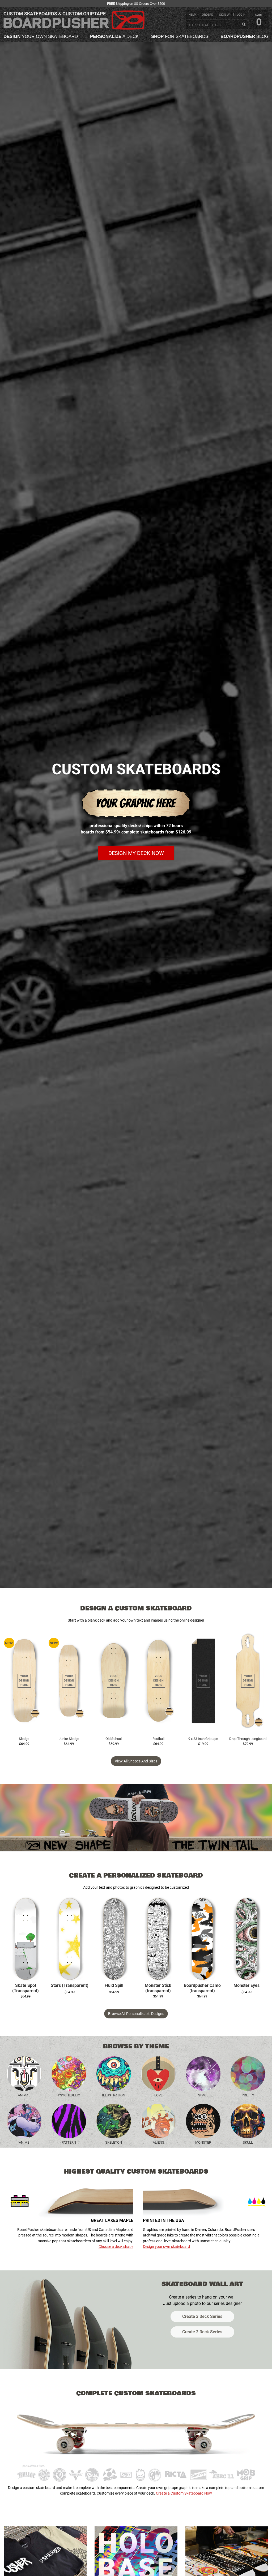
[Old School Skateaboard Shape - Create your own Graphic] (114, 1681)
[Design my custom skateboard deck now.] (136, 819)
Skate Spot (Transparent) (25, 1988)
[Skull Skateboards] (248, 2121)
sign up (225, 15)
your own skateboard (41, 36)
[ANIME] (24, 2121)
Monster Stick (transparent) (158, 1988)
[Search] (244, 25)
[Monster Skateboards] (203, 2121)
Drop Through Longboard (248, 1739)
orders (207, 15)
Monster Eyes (246, 1986)
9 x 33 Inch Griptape (203, 1739)
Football (158, 1739)
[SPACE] (203, 2074)
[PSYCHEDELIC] (69, 2074)
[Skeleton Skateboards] (114, 2121)
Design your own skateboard (166, 2247)
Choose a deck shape (116, 2247)
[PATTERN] (69, 2121)
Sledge (24, 1739)
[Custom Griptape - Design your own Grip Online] (203, 1681)
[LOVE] (158, 2074)
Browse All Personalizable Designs (136, 2014)
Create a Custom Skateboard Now (184, 2493)
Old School (114, 1739)
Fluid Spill (114, 1986)
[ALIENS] (158, 2121)
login (241, 15)
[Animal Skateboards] (24, 2074)
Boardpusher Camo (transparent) (202, 1988)
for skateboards (180, 36)
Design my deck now (136, 853)
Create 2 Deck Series (202, 2332)
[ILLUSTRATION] (114, 2074)
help (192, 15)
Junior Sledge (69, 1739)
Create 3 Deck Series (202, 2316)
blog (245, 36)
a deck (114, 36)
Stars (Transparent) (70, 1986)
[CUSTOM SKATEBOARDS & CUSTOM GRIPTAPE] (74, 29)
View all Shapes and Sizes (136, 1761)
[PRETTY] (248, 2074)
